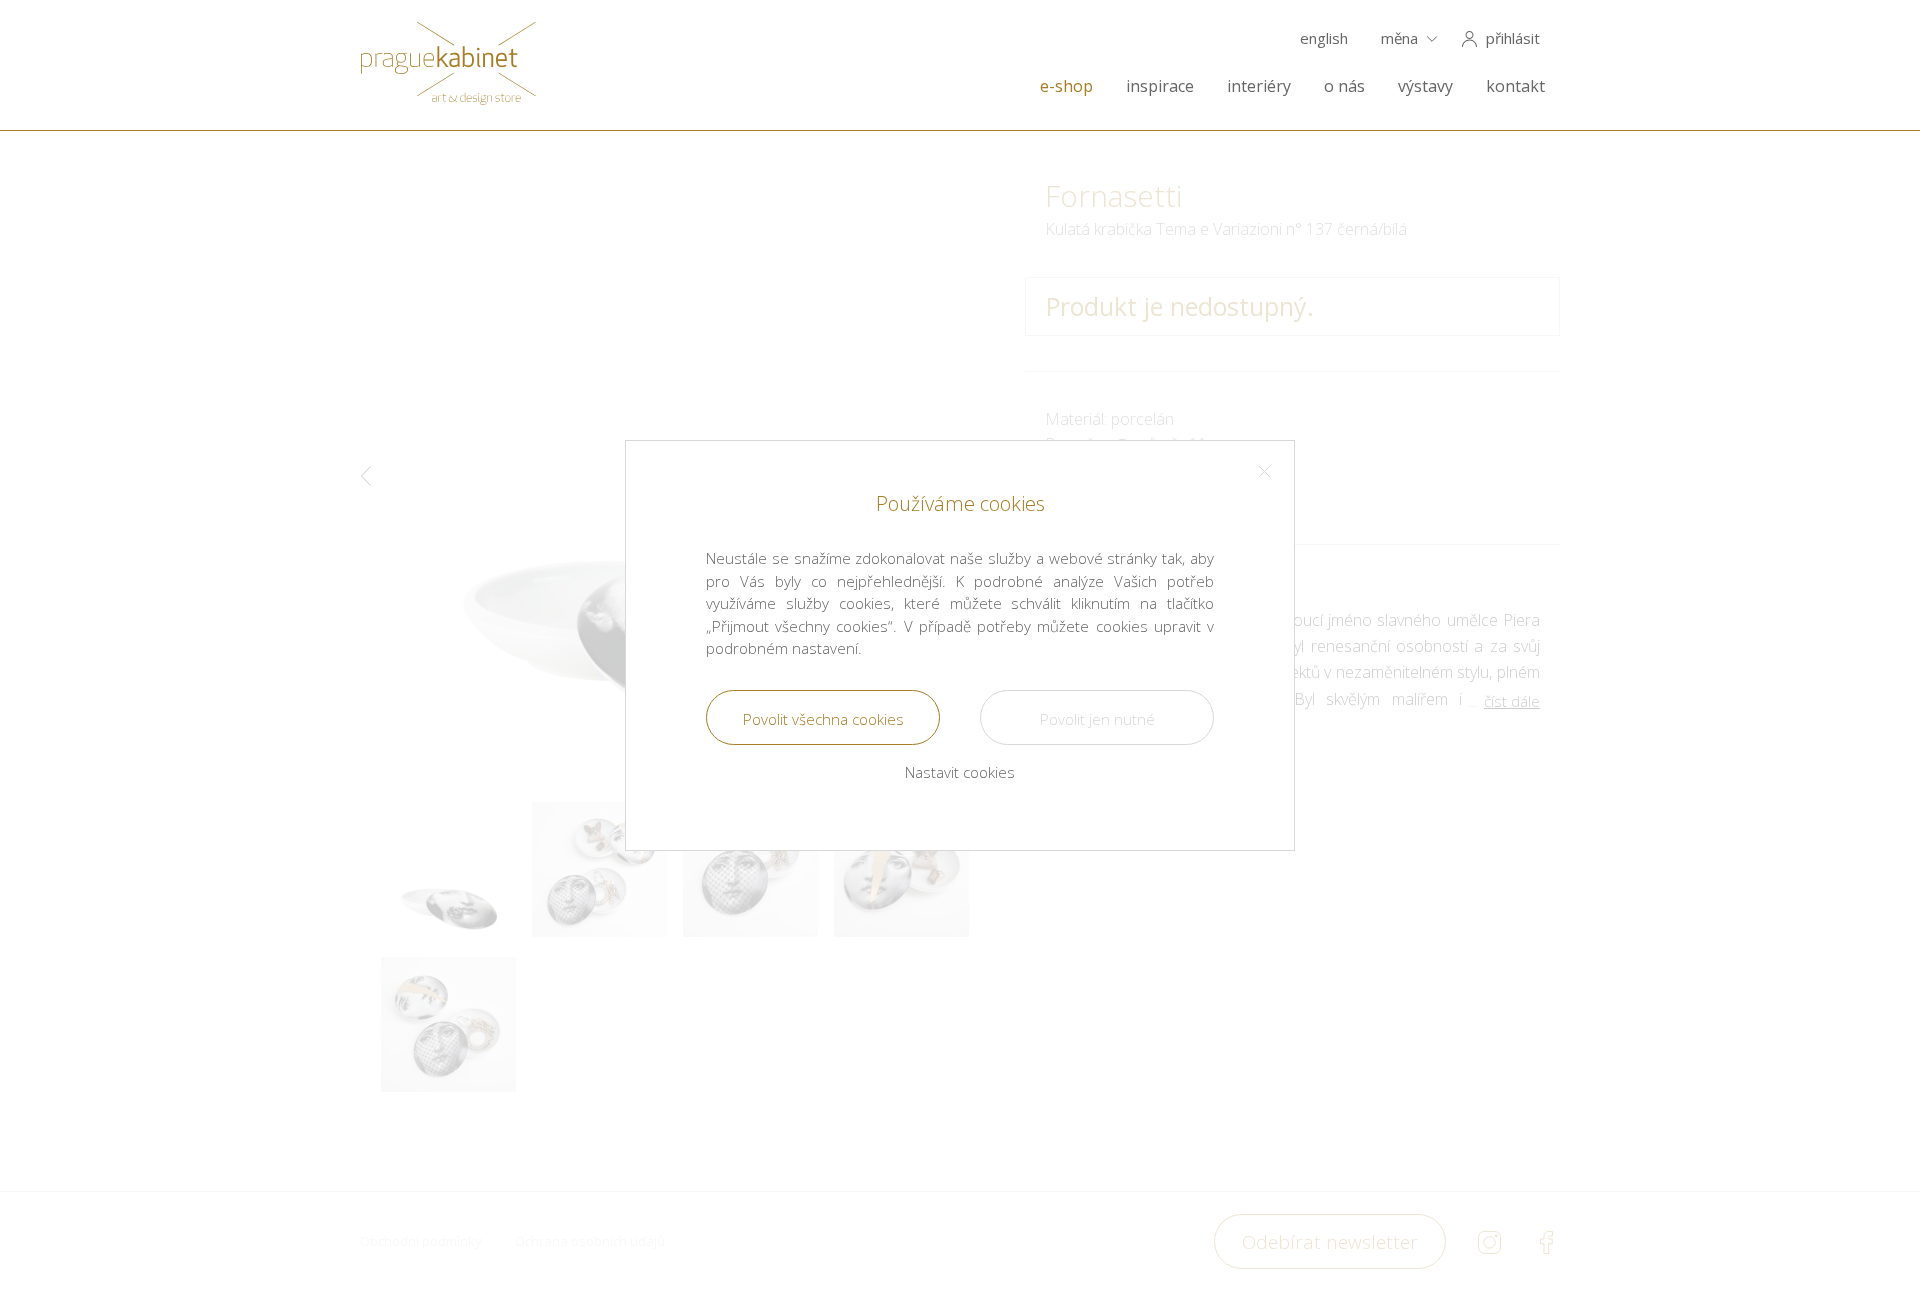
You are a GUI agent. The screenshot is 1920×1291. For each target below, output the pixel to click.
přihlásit (1513, 38)
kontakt (1515, 86)
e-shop (1066, 86)
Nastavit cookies (960, 772)
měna (1399, 38)
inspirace (1160, 86)
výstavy (1425, 86)
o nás (1344, 86)
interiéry (1259, 86)
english (1324, 38)
